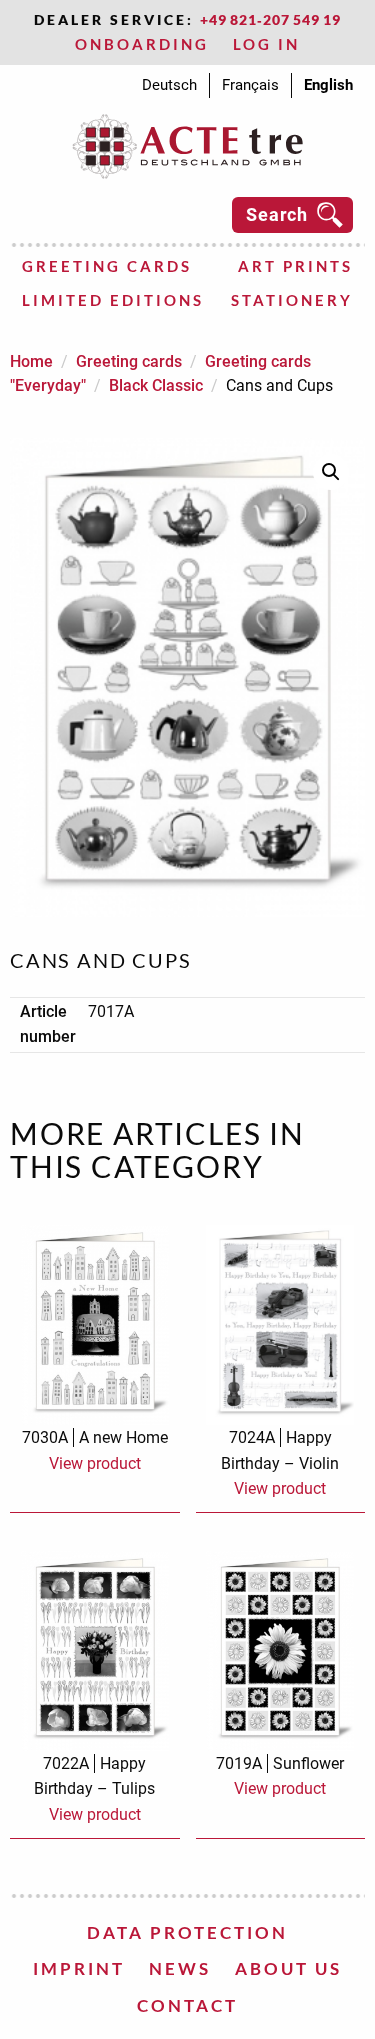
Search (277, 214)
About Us (288, 1968)
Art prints (295, 266)
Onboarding (142, 44)
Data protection (187, 1932)
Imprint (79, 1968)
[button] (331, 472)
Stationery (292, 300)
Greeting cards (107, 266)
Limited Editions (113, 300)
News (180, 1968)
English (328, 85)
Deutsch (169, 85)
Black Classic (156, 385)
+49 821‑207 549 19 (270, 19)
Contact (187, 2005)
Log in (266, 44)
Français (250, 85)
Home (31, 361)
